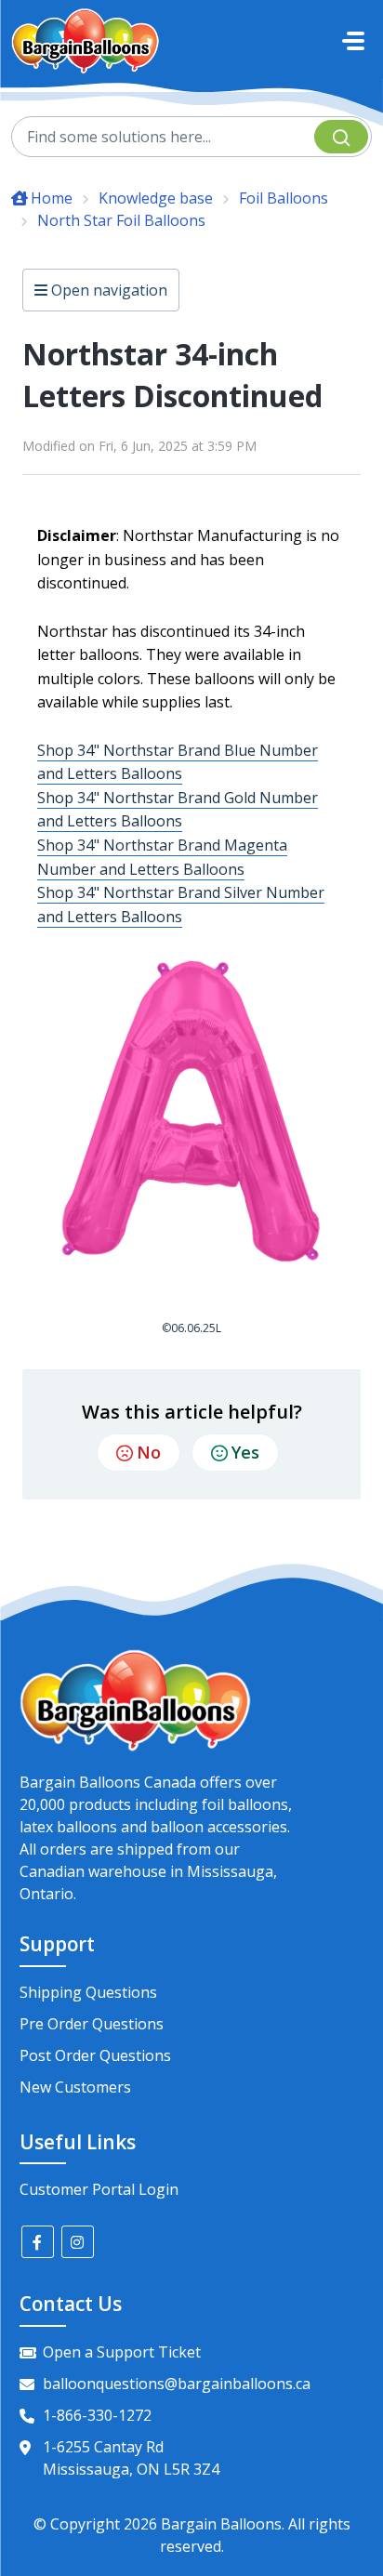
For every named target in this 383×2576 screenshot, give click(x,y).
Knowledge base (156, 198)
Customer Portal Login (99, 2189)
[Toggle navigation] (353, 41)
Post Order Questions (95, 2055)
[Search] (341, 137)
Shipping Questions (88, 1992)
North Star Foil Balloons (121, 220)
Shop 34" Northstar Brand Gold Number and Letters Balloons (178, 810)
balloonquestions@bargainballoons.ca (177, 2384)
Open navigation (107, 290)
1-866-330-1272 (97, 2415)
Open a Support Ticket (122, 2352)
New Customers (75, 2087)
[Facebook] (38, 2242)
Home (52, 198)
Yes (245, 1452)
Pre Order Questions (92, 2024)
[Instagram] (78, 2242)
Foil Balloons (284, 198)
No (149, 1452)
